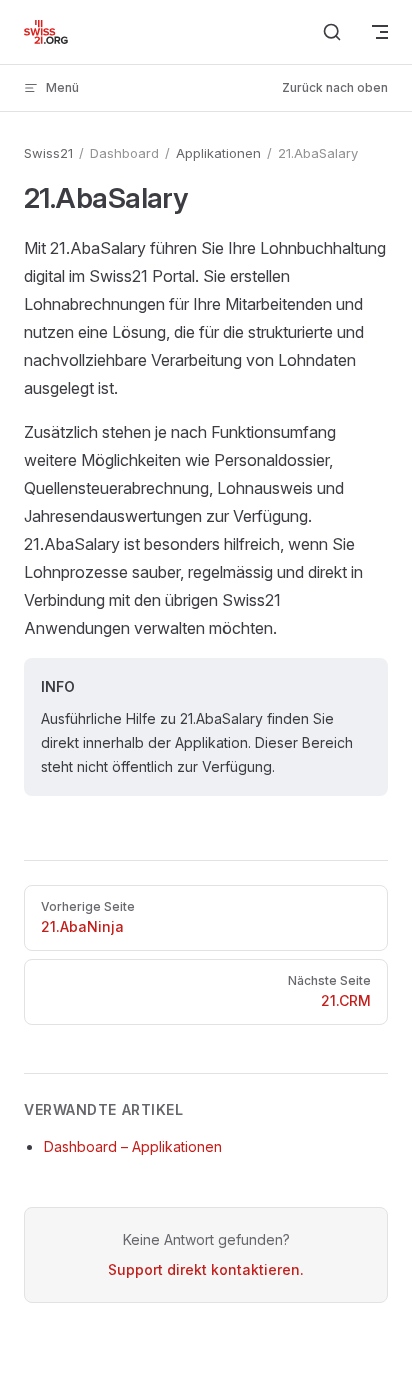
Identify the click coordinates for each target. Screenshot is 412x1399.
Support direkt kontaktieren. (206, 1269)
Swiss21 (48, 153)
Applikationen (218, 153)
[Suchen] (332, 32)
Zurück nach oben (335, 87)
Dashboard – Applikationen (133, 1146)
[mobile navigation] (380, 32)
